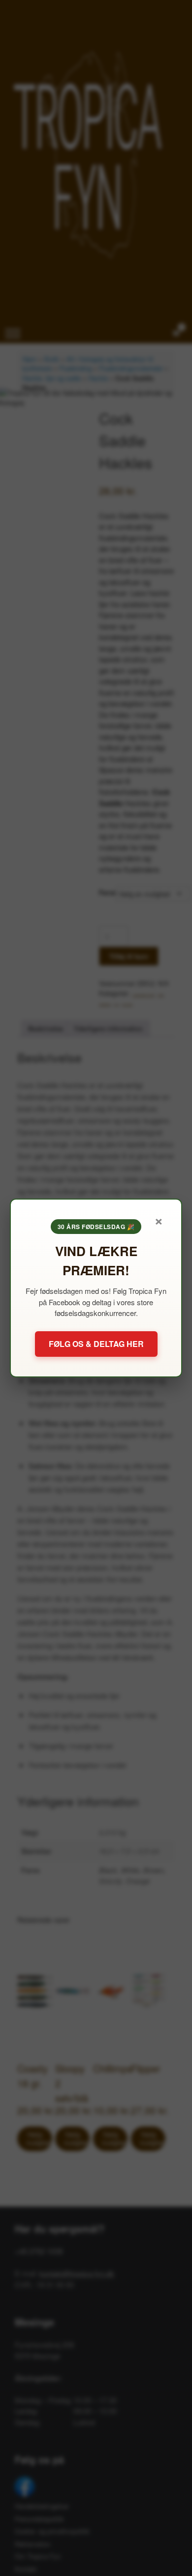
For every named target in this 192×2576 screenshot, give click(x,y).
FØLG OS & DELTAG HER (96, 1344)
